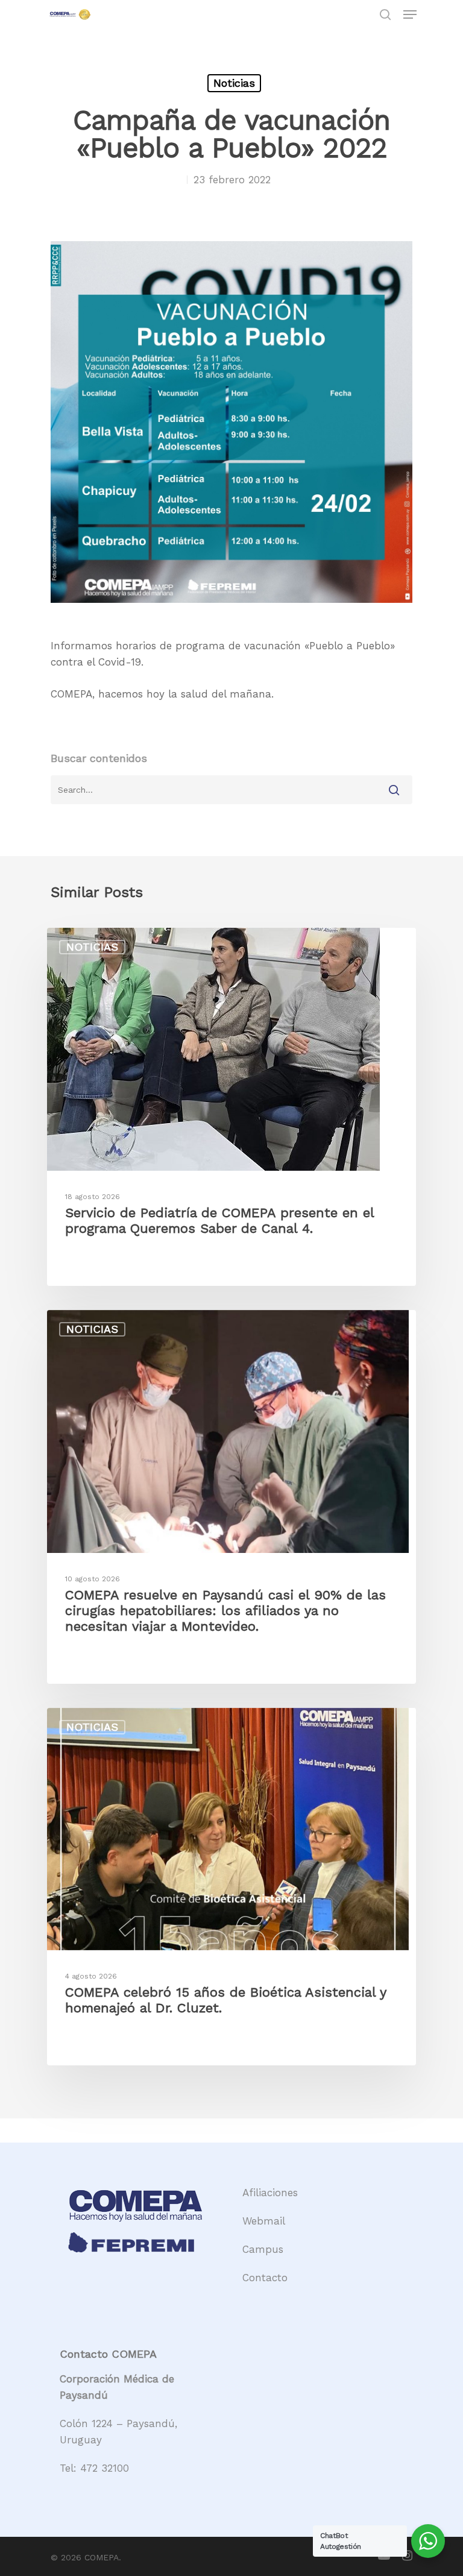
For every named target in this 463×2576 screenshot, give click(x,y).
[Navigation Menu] (410, 14)
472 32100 (105, 2468)
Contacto (265, 2278)
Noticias (234, 83)
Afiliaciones (270, 2193)
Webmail (264, 2221)
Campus (263, 2249)
